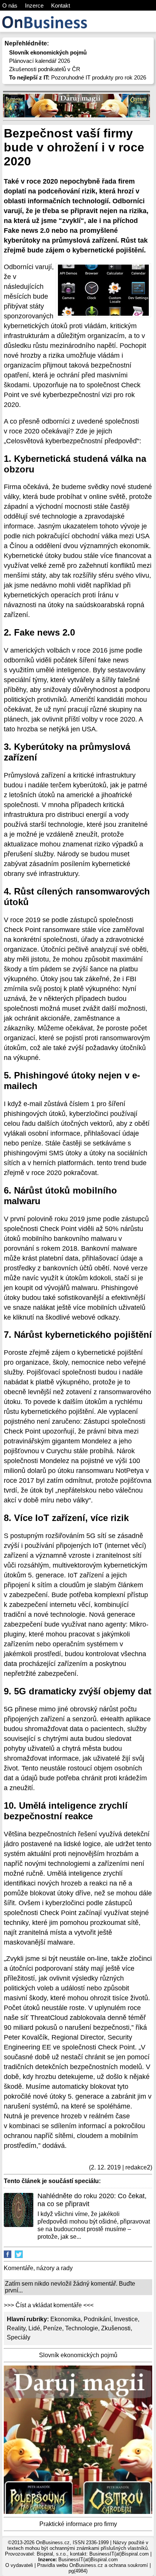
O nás (10, 5)
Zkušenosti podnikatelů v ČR (45, 69)
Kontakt (61, 5)
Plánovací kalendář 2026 (40, 61)
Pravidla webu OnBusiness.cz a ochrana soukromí (93, 2565)
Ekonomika (66, 2319)
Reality (16, 2328)
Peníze (53, 2328)
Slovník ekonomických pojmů (78, 2355)
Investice (126, 2319)
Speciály (19, 2337)
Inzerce (34, 5)
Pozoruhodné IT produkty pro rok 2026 (78, 77)
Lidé (34, 2328)
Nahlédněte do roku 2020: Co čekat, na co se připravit (92, 2200)
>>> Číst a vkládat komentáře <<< (49, 2305)
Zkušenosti (116, 2328)
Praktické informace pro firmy (78, 2524)
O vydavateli (19, 2565)
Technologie (82, 2328)
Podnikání (97, 2319)
